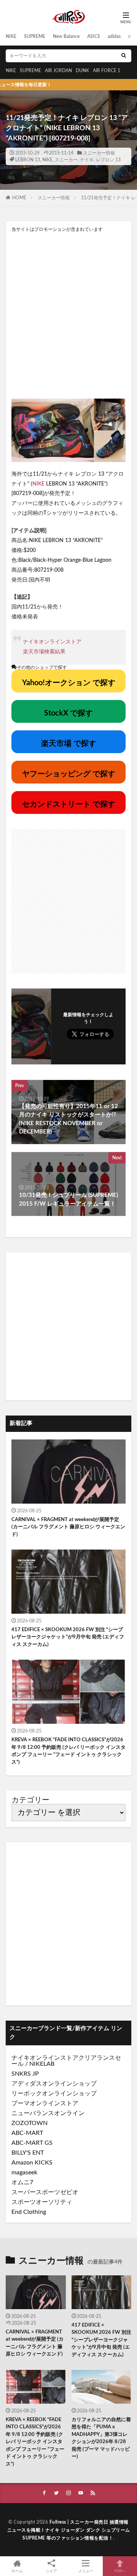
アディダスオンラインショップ (54, 2084)
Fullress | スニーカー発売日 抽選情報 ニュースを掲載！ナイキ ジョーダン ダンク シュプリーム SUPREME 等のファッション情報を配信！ (69, 2530)
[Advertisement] (68, 315)
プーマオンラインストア (45, 2103)
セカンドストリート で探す (69, 804)
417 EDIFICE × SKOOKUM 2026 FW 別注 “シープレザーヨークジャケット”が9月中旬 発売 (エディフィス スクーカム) (68, 1637)
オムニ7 (22, 2182)
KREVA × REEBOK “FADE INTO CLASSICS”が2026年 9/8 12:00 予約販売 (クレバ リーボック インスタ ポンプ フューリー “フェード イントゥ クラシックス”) (68, 1751)
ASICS (94, 36)
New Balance (66, 36)
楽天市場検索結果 (44, 652)
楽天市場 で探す (69, 744)
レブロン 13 (108, 160)
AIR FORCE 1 (107, 71)
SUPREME (35, 36)
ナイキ (87, 160)
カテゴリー (30, 1800)
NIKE (11, 36)
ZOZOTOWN (29, 2123)
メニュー (86, 2571)
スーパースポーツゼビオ (45, 2192)
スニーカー (66, 160)
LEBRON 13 (28, 160)
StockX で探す (68, 713)
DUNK (82, 71)
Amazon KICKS (32, 2163)
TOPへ (120, 2571)
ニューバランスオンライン (48, 2113)
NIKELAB (42, 2064)
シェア (51, 2571)
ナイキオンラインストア (52, 642)
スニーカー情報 (99, 153)
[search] (124, 56)
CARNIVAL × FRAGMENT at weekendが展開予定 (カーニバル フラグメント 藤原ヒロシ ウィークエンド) (68, 1527)
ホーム (17, 2571)
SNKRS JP (25, 2074)
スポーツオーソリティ (42, 2202)
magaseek (24, 2172)
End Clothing (29, 2212)
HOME (19, 198)
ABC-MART (27, 2133)
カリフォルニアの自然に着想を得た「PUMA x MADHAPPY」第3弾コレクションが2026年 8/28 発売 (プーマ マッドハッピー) (101, 2438)
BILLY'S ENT (28, 2153)
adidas (114, 36)
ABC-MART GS (32, 2143)
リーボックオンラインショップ (54, 2094)
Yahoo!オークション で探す (69, 683)
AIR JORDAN (58, 71)
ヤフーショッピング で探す (69, 774)
